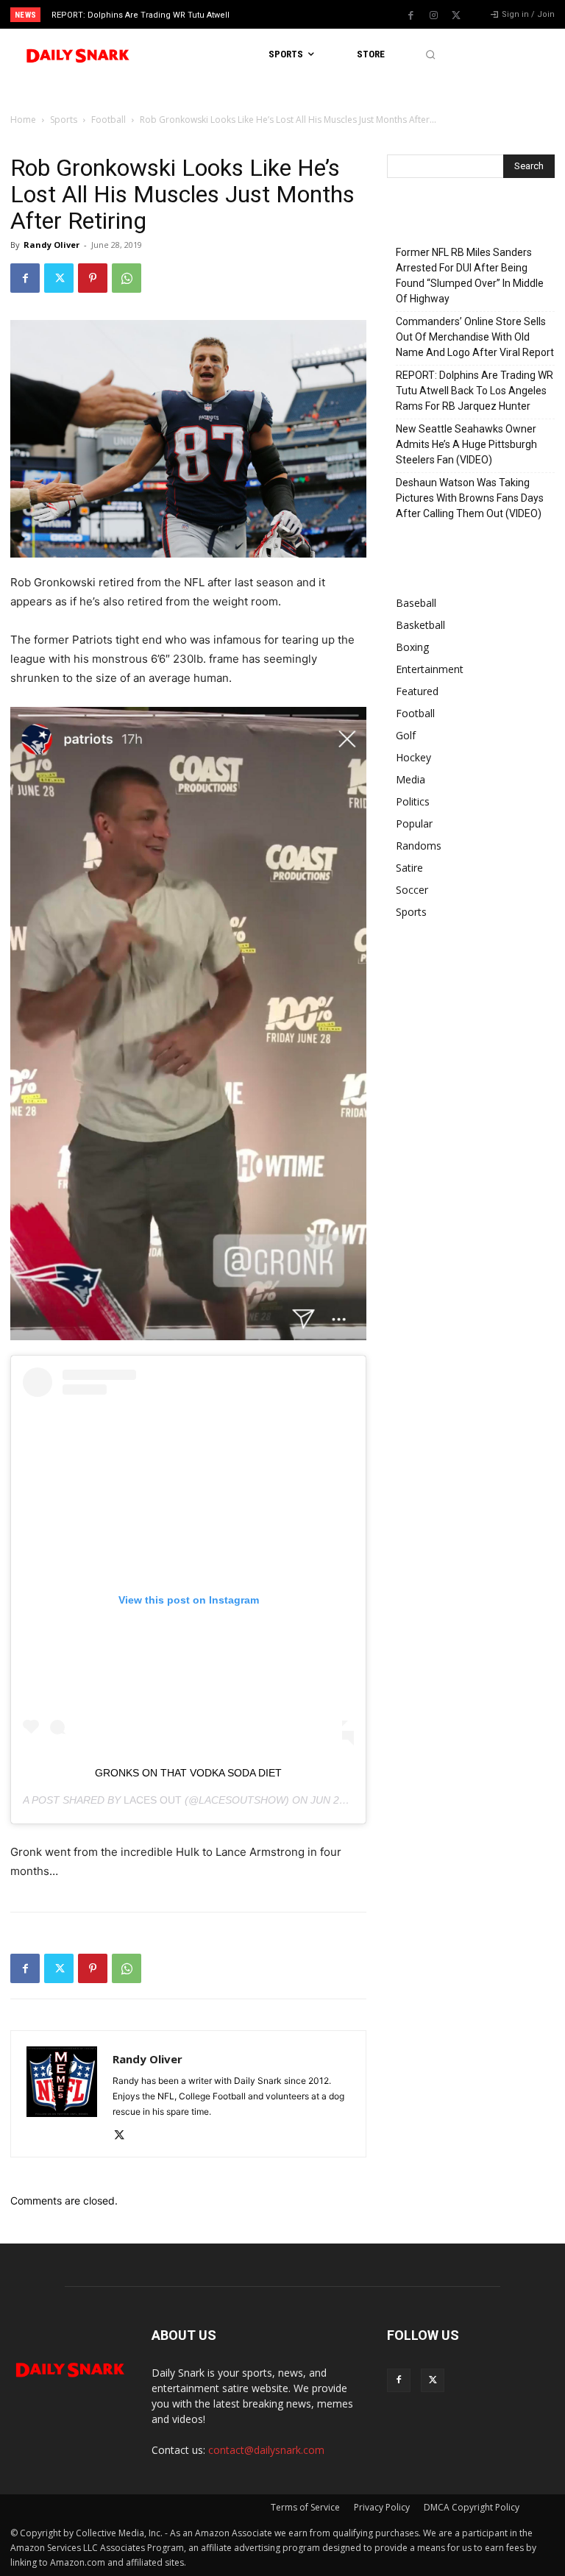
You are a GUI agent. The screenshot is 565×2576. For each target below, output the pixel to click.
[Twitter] (456, 15)
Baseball (416, 603)
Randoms (419, 846)
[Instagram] (433, 15)
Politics (413, 801)
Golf (406, 735)
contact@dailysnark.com (266, 2450)
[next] (310, 14)
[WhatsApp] (127, 278)
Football (109, 120)
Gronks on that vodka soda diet (188, 1773)
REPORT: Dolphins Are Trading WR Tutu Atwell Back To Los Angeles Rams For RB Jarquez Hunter (475, 391)
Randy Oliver (51, 245)
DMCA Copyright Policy (472, 2507)
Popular (414, 823)
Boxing (412, 647)
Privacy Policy (382, 2507)
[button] (430, 55)
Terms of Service (305, 2507)
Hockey (413, 757)
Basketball (420, 625)
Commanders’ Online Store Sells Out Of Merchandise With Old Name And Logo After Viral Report (475, 337)
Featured (417, 691)
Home (23, 120)
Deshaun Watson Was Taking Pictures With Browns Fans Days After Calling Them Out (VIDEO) (470, 498)
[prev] (287, 14)
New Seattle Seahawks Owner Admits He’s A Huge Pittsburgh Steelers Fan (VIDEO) (466, 444)
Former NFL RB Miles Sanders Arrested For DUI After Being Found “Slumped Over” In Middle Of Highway (470, 275)
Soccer (412, 890)
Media (411, 779)
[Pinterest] (93, 278)
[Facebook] (411, 15)
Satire (409, 868)
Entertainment (430, 669)
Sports (64, 120)
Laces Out (153, 1800)
